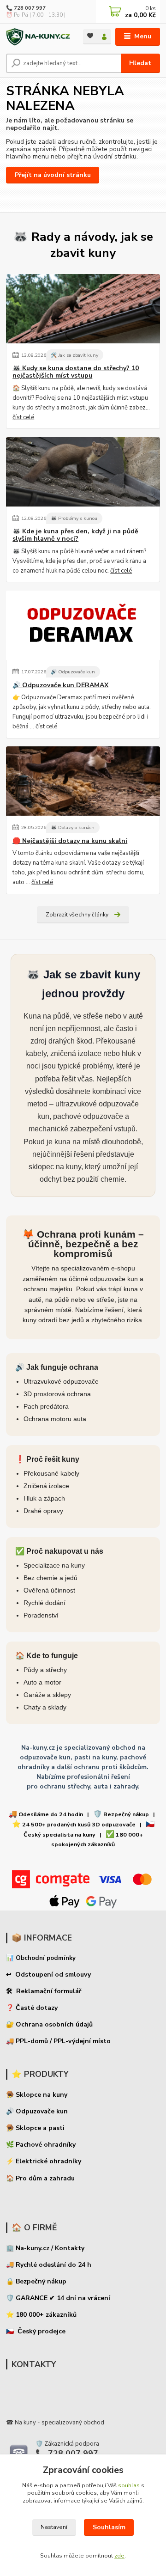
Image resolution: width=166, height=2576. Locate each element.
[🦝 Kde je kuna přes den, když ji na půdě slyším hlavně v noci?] (83, 472)
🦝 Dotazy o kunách (73, 827)
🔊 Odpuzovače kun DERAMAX (60, 685)
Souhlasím (109, 2527)
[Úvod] (38, 37)
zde (119, 2556)
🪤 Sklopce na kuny (37, 2095)
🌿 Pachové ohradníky (41, 2145)
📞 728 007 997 (26, 8)
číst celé (23, 417)
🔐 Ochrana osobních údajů (49, 2024)
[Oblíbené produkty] (90, 36)
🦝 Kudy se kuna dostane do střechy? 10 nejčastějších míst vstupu (76, 372)
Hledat (140, 63)
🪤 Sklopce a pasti (35, 2128)
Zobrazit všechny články (77, 915)
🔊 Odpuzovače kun (73, 672)
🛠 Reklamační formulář (44, 1991)
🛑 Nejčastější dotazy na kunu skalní (70, 841)
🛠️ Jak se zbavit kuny (74, 355)
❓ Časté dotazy (32, 2008)
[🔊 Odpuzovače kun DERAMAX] (83, 625)
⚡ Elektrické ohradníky (44, 2161)
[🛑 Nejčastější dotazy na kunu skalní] (83, 781)
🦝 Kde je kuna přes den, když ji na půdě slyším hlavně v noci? (75, 535)
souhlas (129, 2485)
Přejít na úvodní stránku (53, 175)
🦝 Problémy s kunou (74, 518)
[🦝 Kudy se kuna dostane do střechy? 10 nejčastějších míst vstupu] (83, 309)
